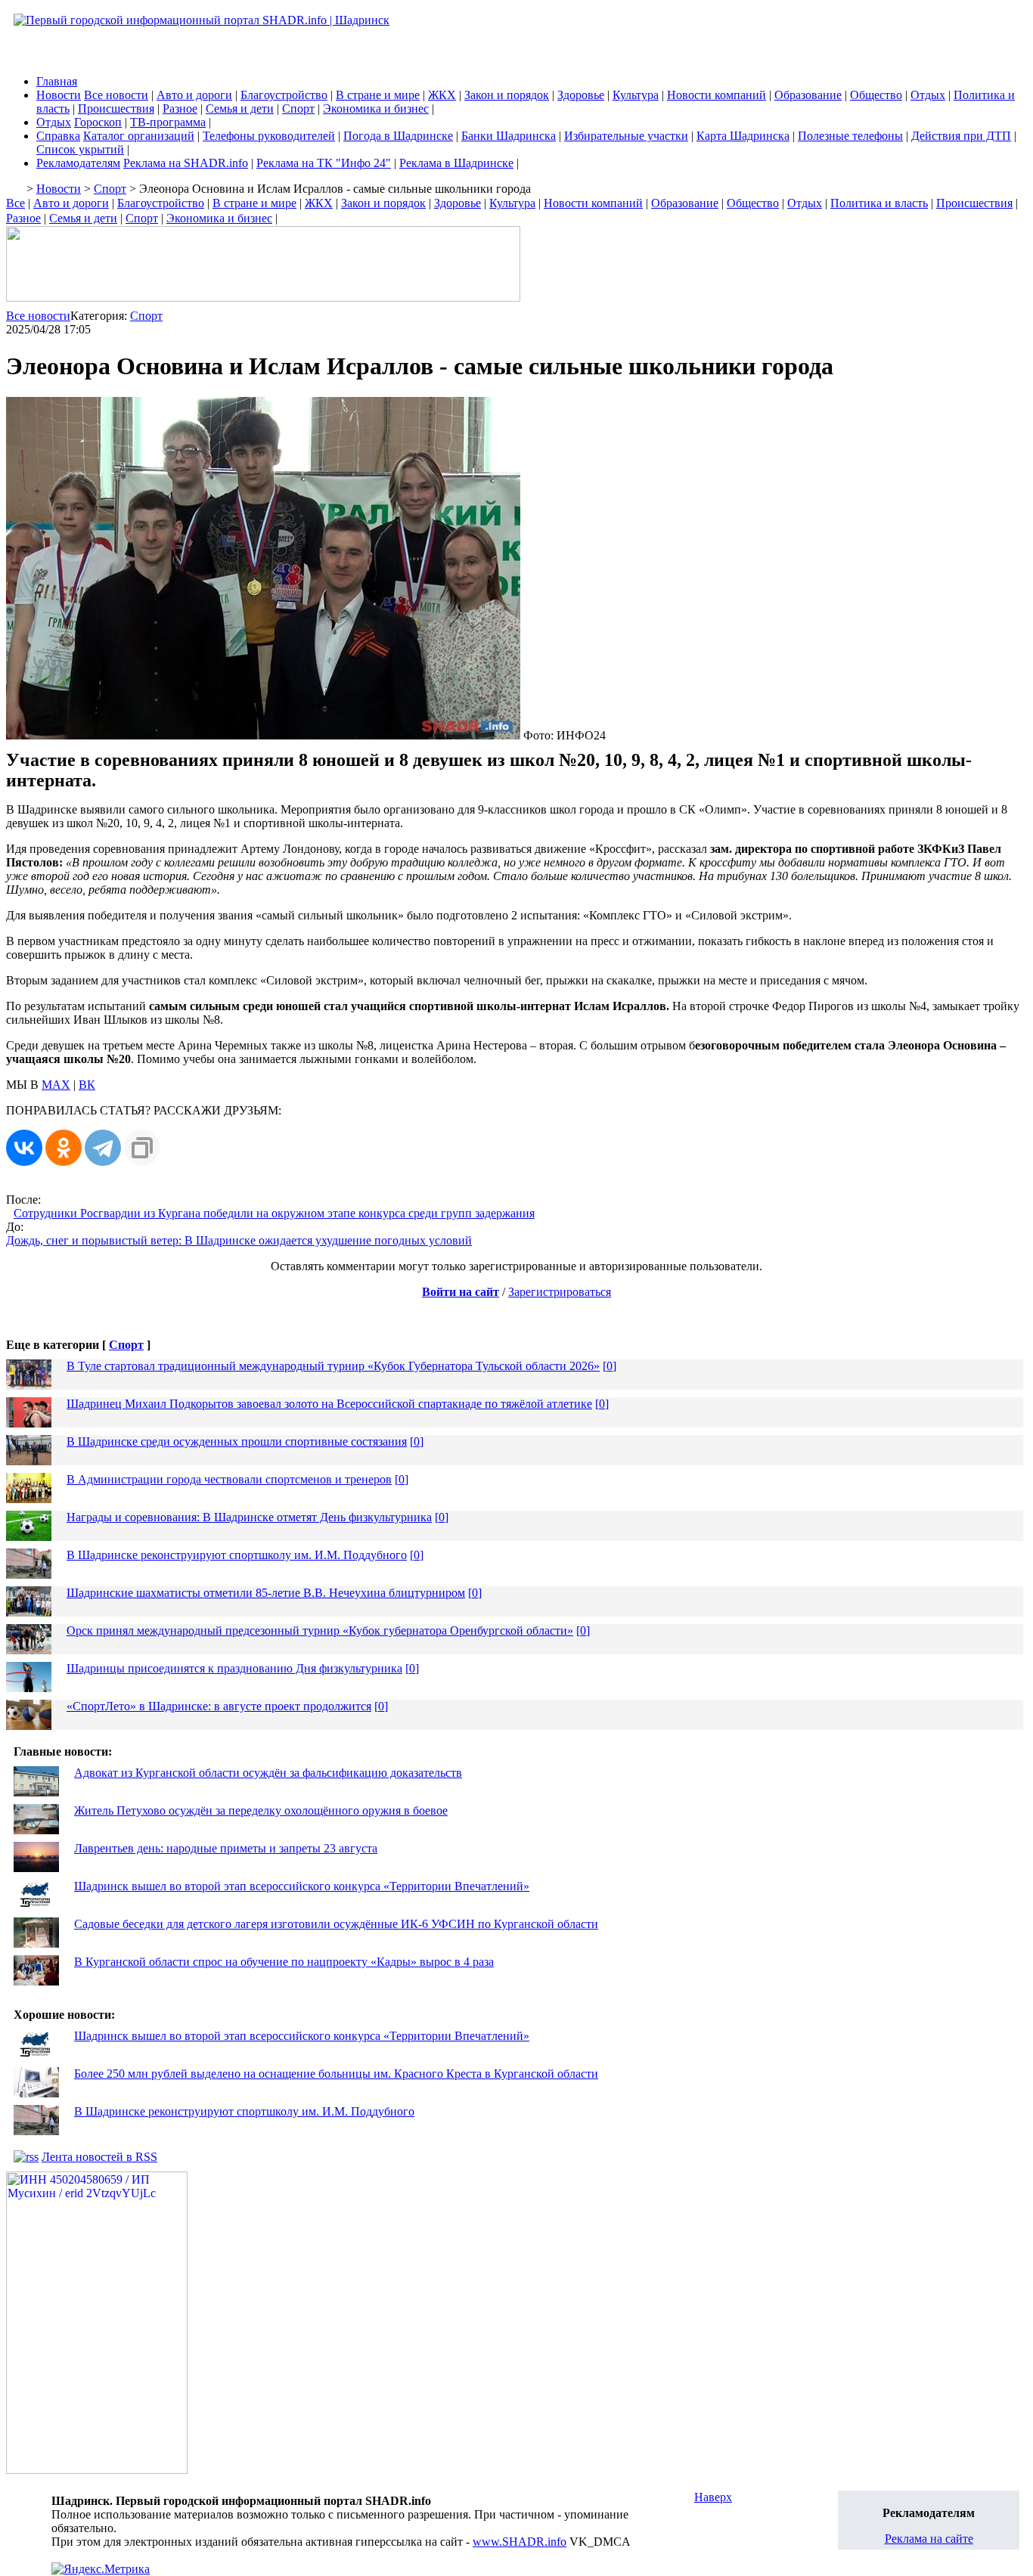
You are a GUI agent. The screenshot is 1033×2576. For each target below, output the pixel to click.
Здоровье (581, 95)
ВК (87, 1085)
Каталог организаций (139, 136)
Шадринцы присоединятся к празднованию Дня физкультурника (234, 1668)
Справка (58, 136)
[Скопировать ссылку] (142, 1148)
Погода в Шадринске (398, 136)
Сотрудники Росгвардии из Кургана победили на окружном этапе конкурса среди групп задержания (274, 1213)
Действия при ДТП (961, 136)
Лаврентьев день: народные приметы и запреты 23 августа (226, 1848)
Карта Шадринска (743, 136)
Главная (57, 81)
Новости (59, 95)
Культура (636, 95)
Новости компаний (717, 95)
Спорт (298, 108)
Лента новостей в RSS (99, 2157)
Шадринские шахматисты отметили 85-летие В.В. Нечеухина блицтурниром (266, 1593)
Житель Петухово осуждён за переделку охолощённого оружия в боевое (261, 1810)
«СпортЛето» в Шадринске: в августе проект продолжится (219, 1706)
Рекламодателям (78, 163)
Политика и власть (879, 203)
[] (610, 1366)
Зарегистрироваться (560, 1292)
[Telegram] (103, 1148)
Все (16, 203)
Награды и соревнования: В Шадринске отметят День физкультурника (249, 1517)
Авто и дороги (194, 95)
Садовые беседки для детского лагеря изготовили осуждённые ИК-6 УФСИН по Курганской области (336, 1924)
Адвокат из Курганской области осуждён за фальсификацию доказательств (268, 1773)
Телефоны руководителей (269, 136)
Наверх (713, 2497)
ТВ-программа (168, 122)
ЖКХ (442, 95)
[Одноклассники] (64, 1148)
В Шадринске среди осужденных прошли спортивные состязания (237, 1441)
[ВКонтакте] (24, 1148)
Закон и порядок (507, 95)
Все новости (116, 95)
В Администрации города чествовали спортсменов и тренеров (229, 1479)
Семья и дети (240, 108)
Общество (876, 95)
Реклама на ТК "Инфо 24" (324, 163)
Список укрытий (80, 149)
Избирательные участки (626, 136)
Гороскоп (98, 122)
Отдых (928, 95)
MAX (56, 1085)
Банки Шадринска (509, 136)
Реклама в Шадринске (456, 163)
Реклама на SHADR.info (186, 163)
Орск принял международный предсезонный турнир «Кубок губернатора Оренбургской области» (320, 1631)
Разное (180, 108)
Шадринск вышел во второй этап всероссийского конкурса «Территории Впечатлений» (302, 1886)
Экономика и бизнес (376, 108)
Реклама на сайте (929, 2539)
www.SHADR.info (520, 2542)
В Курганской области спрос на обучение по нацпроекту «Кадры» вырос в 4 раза (284, 1962)
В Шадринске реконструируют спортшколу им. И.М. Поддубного (237, 1555)
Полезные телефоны (850, 136)
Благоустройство (284, 95)
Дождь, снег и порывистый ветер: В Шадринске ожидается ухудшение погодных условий (239, 1240)
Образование (808, 95)
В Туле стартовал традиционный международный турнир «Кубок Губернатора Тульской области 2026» (333, 1366)
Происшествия (116, 108)
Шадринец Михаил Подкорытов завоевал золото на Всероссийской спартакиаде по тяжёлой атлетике (329, 1404)
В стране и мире (378, 95)
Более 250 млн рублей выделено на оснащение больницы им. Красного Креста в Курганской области (336, 2074)
